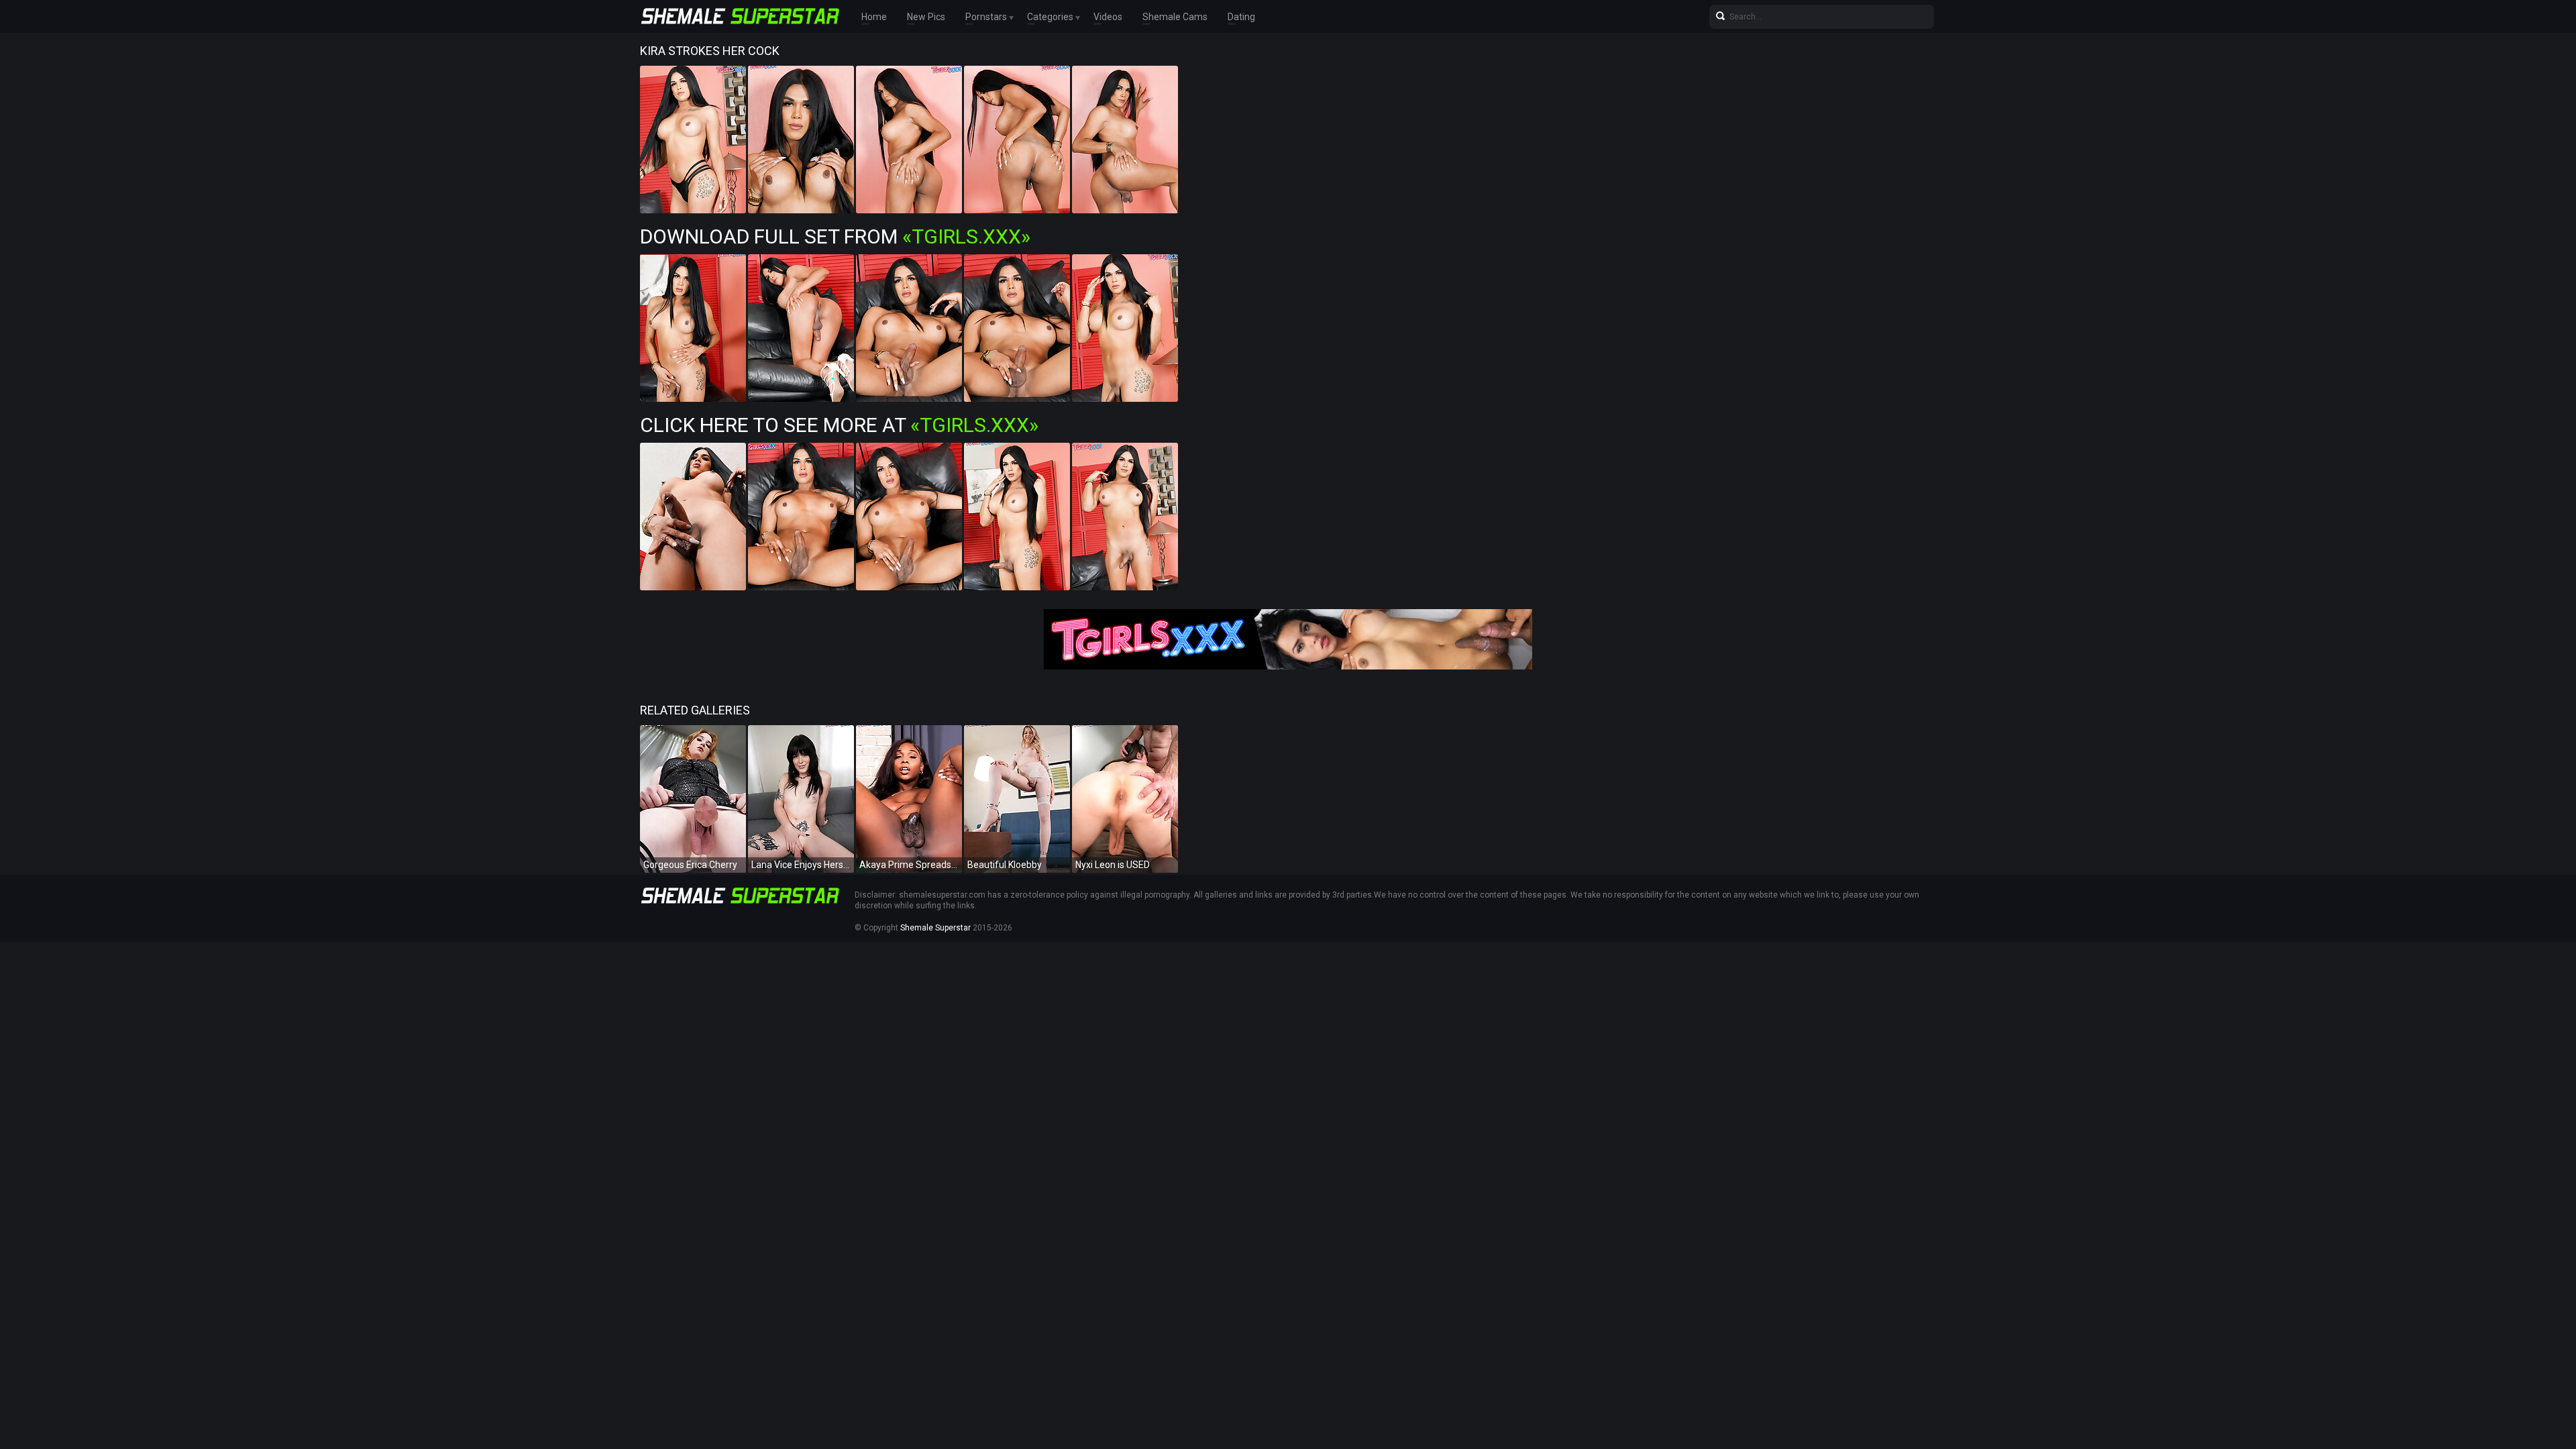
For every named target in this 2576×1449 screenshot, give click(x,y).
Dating (1241, 17)
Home (874, 17)
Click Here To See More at (839, 425)
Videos (1108, 17)
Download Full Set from (835, 236)
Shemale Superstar (935, 928)
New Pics (926, 17)
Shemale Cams (1175, 17)
